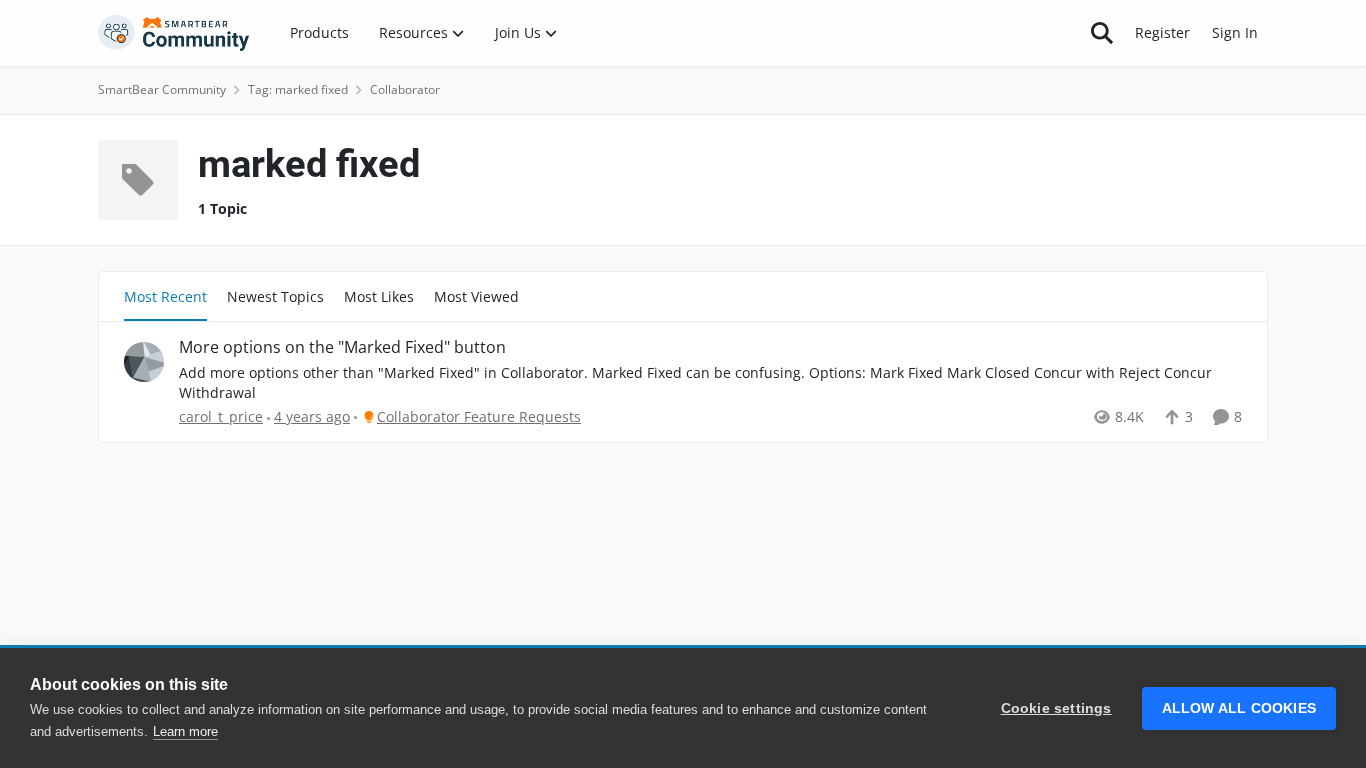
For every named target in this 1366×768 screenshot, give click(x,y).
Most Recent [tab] (165, 296)
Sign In (1235, 32)
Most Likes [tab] (379, 296)
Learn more (185, 731)
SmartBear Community (162, 89)
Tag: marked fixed (298, 89)
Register (1162, 32)
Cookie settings (1056, 708)
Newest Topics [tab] (275, 296)
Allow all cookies (1239, 708)
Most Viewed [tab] (476, 296)
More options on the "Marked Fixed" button (342, 347)
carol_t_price (221, 416)
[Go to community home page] (174, 33)
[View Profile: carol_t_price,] (144, 362)
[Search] (1102, 33)
